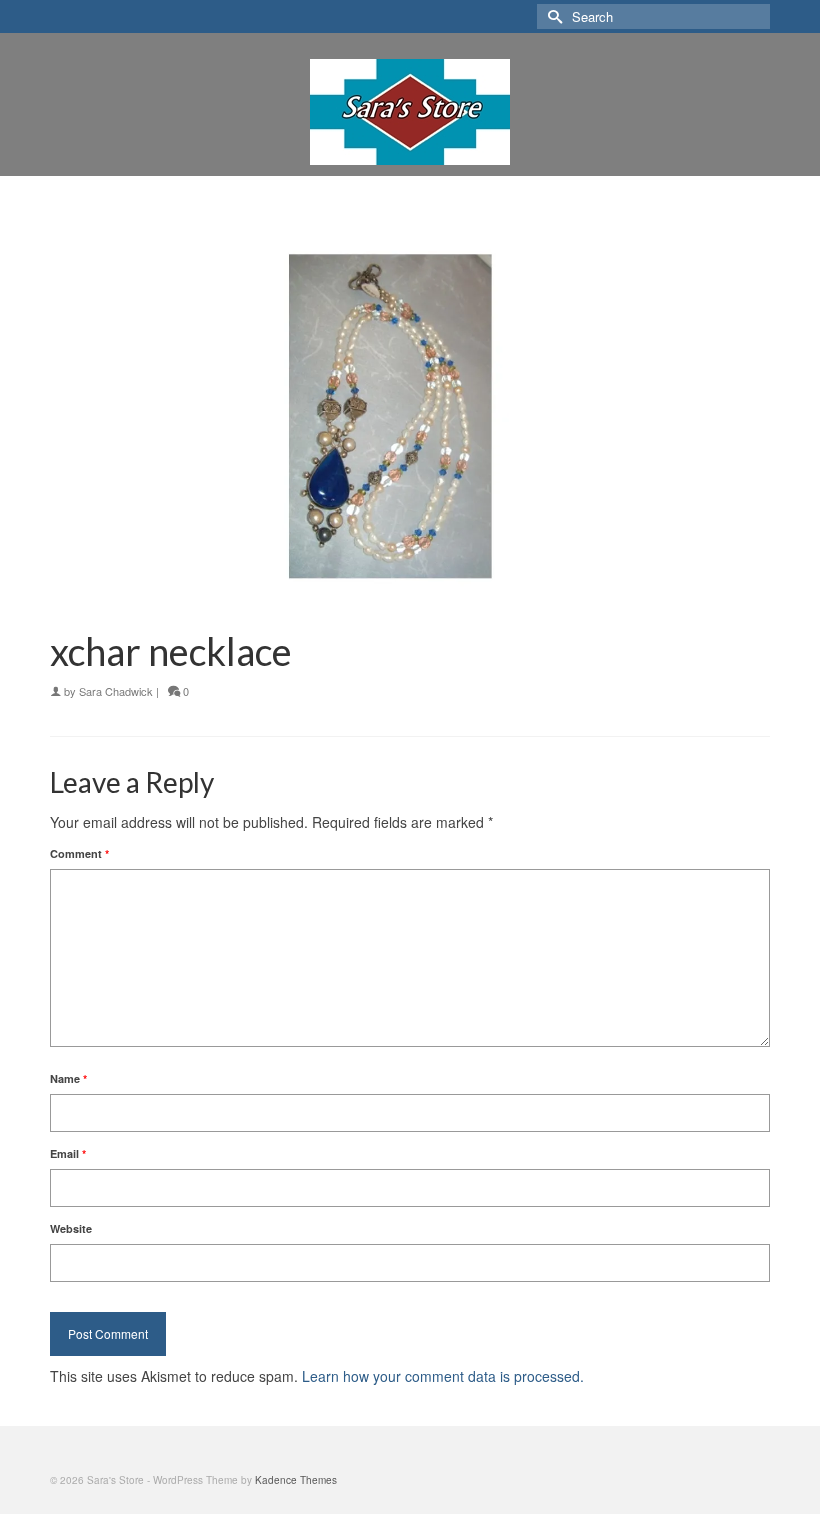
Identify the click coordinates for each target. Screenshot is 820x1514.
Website (71, 1228)
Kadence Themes (296, 1480)
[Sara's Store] (410, 112)
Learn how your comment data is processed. (443, 1376)
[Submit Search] (552, 16)
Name (68, 1078)
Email (68, 1153)
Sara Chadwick (116, 691)
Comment (79, 853)
